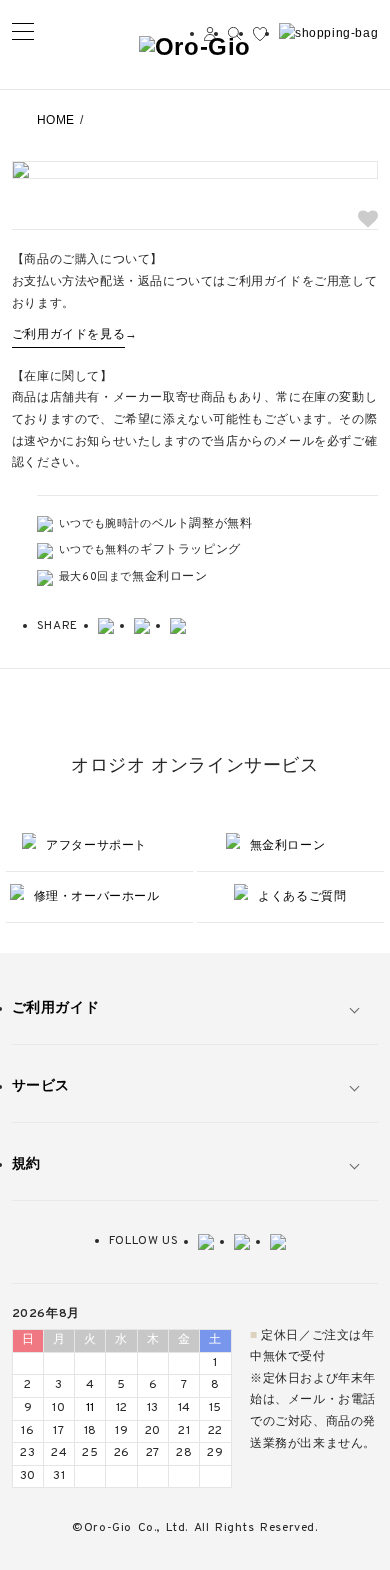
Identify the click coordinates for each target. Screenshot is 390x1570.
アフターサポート (96, 845)
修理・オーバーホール (97, 896)
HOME (56, 120)
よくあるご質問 (302, 896)
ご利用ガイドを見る (68, 335)
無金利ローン (288, 845)
